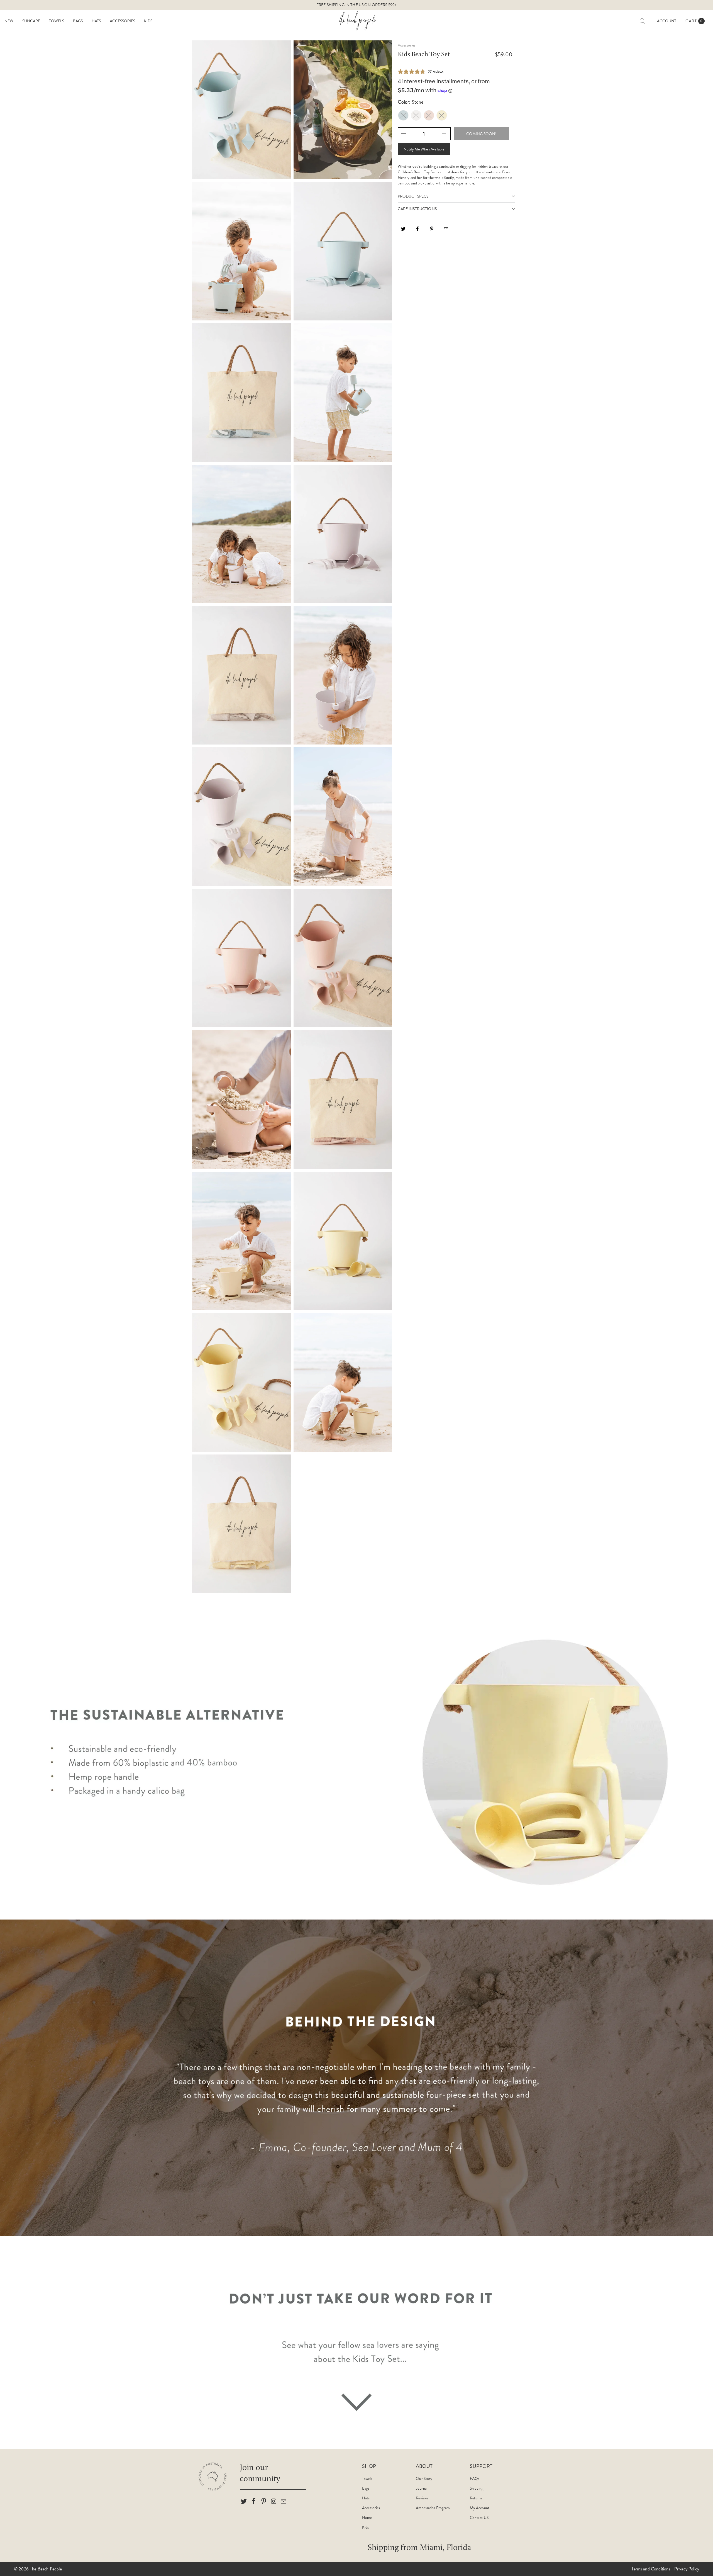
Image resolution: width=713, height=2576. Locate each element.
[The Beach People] (356, 21)
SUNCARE (31, 21)
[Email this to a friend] (446, 231)
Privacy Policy (687, 2569)
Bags (366, 2488)
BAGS (78, 21)
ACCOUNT (667, 21)
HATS (96, 21)
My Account (480, 2508)
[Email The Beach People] (284, 2502)
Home (367, 2517)
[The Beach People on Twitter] (244, 2502)
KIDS (148, 21)
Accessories (371, 2508)
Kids (366, 2527)
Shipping (477, 2488)
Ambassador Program (433, 2508)
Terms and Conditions (651, 2569)
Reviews (422, 2498)
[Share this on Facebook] (418, 231)
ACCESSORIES (122, 21)
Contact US (479, 2517)
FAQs (475, 2478)
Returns (476, 2498)
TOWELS (57, 21)
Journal (422, 2488)
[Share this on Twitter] (404, 231)
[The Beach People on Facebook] (254, 2502)
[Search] (643, 21)
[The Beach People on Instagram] (274, 2502)
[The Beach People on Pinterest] (264, 2502)
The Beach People (46, 2569)
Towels (367, 2478)
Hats (366, 2498)
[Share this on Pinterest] (432, 231)
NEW (9, 21)
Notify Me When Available (424, 149)
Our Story (424, 2478)
